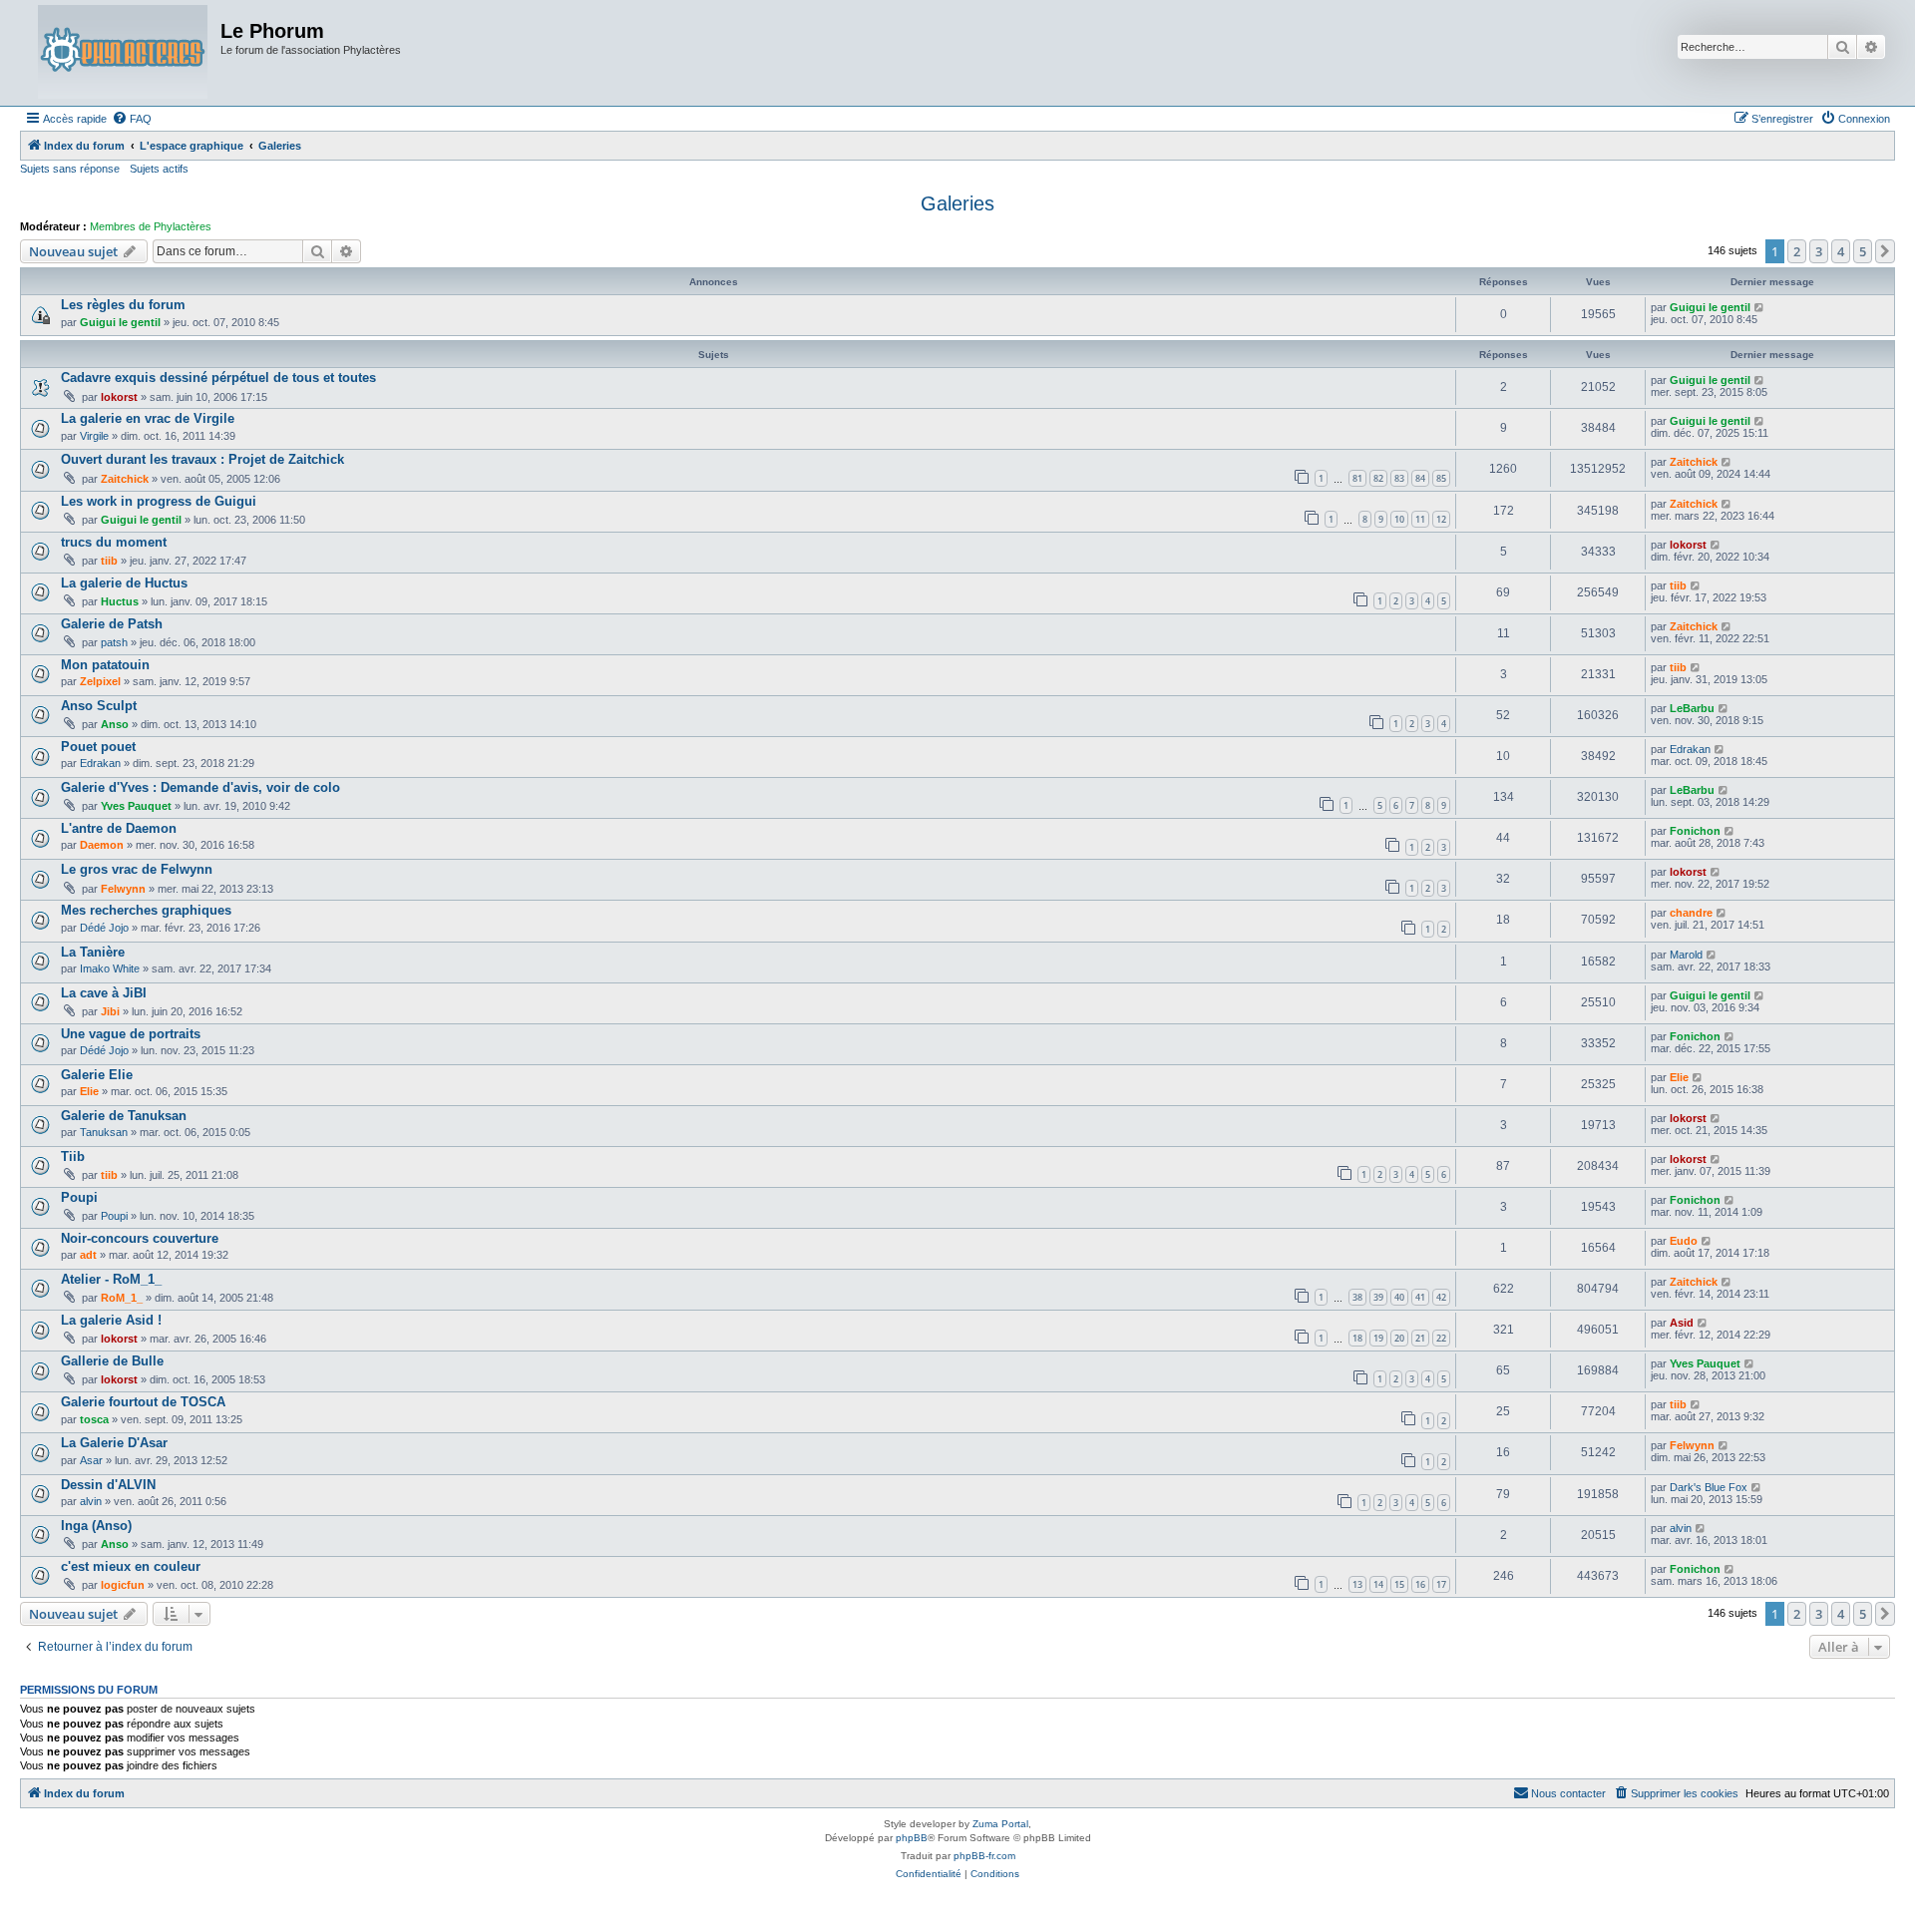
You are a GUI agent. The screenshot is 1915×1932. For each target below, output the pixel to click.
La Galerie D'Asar (114, 1443)
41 (1420, 1297)
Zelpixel (100, 681)
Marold (1686, 955)
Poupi (79, 1197)
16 (1420, 1584)
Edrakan (100, 763)
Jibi (110, 1011)
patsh (114, 642)
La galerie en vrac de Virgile (148, 418)
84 (1420, 478)
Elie (89, 1091)
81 (1357, 478)
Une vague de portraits (131, 1034)
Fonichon (1695, 831)
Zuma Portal (1000, 1824)
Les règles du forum (123, 305)
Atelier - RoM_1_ (111, 1279)
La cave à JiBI (104, 993)
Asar (91, 1460)
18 (1357, 1338)
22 (1441, 1338)
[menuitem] (132, 119)
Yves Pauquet (136, 806)
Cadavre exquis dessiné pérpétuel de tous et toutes (218, 378)
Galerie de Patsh (112, 624)
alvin (91, 1501)
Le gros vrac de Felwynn (137, 869)
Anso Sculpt (99, 706)
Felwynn (123, 889)
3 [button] (1819, 251)
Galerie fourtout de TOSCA (143, 1402)
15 (1399, 1584)
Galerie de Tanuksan (124, 1116)
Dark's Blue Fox (1709, 1487)
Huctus (120, 601)
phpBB (912, 1838)
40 (1399, 1297)
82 (1378, 478)
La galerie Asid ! (111, 1320)
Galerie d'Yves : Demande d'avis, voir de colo (200, 787)
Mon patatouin (105, 665)
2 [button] (1797, 251)
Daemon (102, 845)
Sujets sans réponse (70, 169)
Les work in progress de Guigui (159, 501)
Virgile (94, 436)
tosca (94, 1419)
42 (1441, 1297)
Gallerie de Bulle (112, 1361)
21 (1420, 1338)
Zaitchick (125, 479)
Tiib (73, 1157)
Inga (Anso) (96, 1526)
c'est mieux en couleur (131, 1566)
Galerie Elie (97, 1075)
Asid (1682, 1323)
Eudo (1684, 1241)
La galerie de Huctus (124, 583)
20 (1399, 1338)
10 (1399, 519)
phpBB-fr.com (984, 1856)
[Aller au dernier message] (1760, 307)
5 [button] (1863, 251)
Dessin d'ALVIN (108, 1485)
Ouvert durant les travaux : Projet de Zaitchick (202, 459)
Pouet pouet (98, 747)
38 (1357, 1297)
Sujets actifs (159, 169)
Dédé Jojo (104, 928)
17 (1441, 1584)
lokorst (119, 397)
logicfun (123, 1585)
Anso (115, 724)
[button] (1885, 251)
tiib (109, 561)
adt (88, 1255)
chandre (1691, 913)
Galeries (957, 203)
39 (1378, 1297)
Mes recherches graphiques (146, 910)
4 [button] (1841, 251)
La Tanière (93, 952)
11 (1420, 519)
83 (1399, 478)
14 (1378, 1584)
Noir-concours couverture (140, 1238)
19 (1378, 1338)
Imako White (110, 968)
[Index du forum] (123, 53)
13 (1357, 1584)
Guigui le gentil (120, 322)
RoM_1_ (122, 1298)
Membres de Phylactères (151, 226)
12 (1441, 519)
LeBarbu (1692, 708)
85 (1441, 478)
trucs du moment (114, 542)
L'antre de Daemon (119, 828)
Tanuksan (104, 1132)
